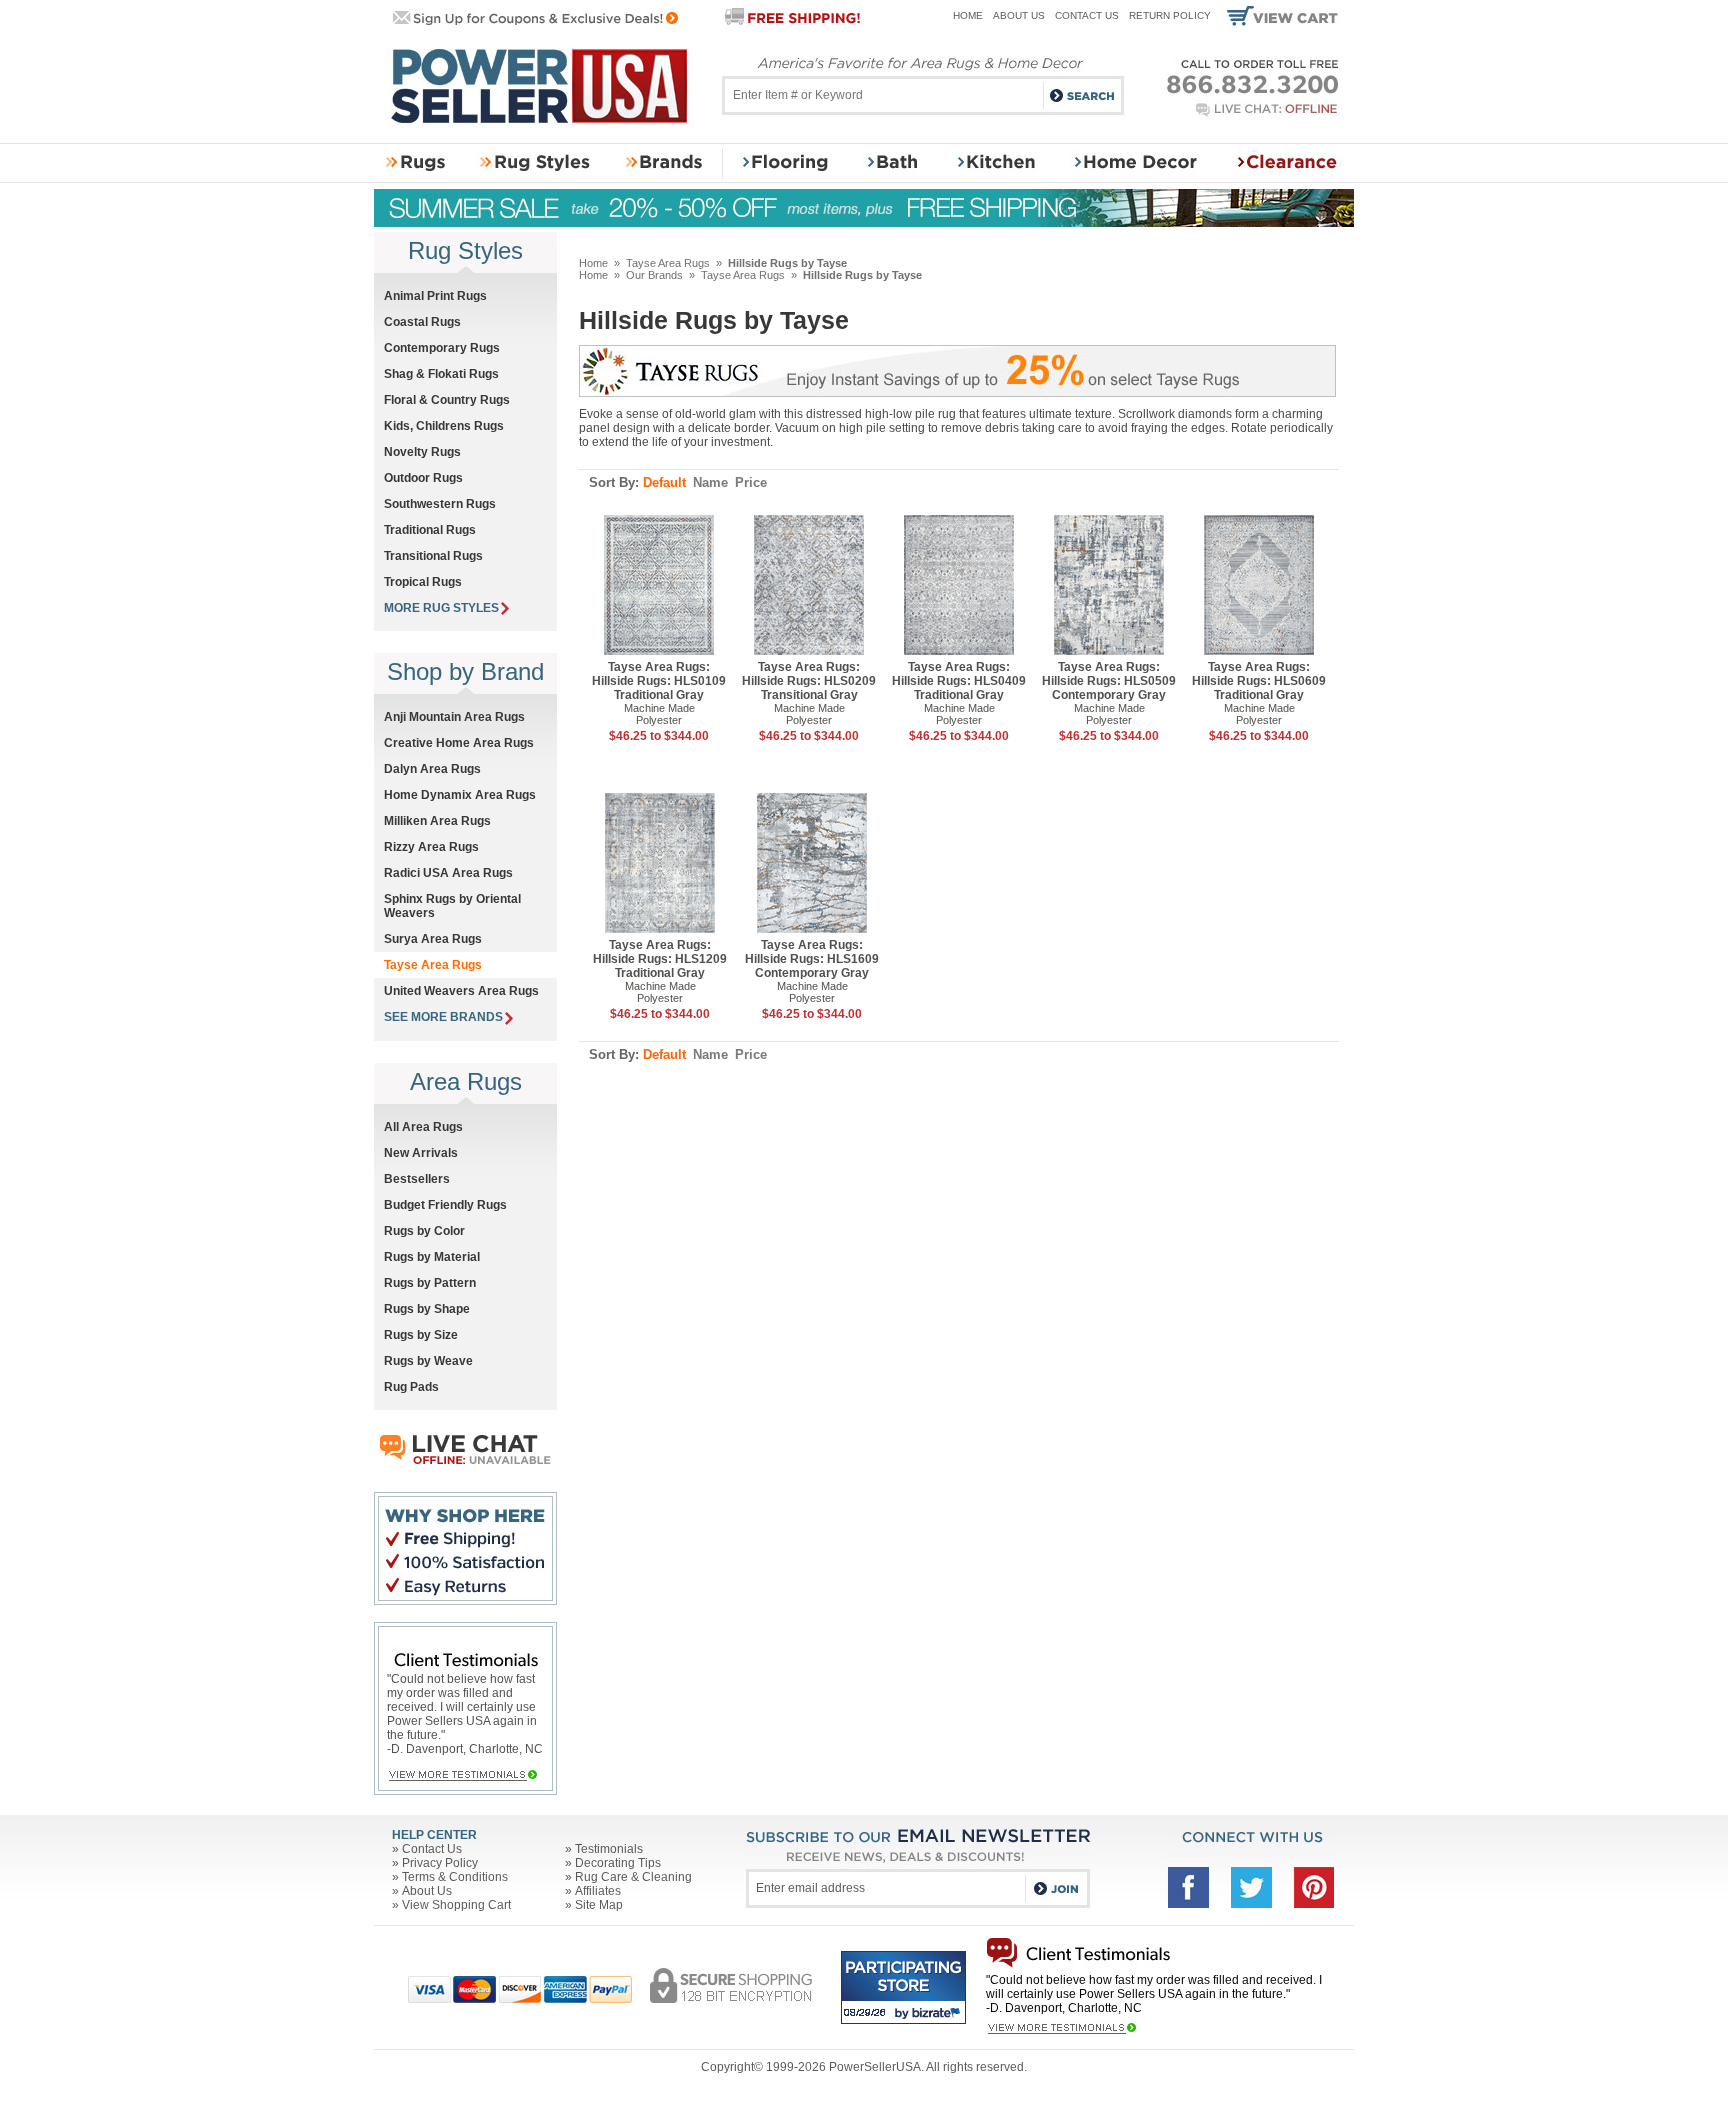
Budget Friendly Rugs (445, 1205)
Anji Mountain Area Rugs (454, 717)
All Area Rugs (423, 1127)
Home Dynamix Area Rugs (460, 795)
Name (710, 482)
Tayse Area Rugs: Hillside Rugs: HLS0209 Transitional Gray (809, 681)
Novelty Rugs (422, 452)
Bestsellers (417, 1179)
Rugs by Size (421, 1335)
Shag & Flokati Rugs (441, 374)
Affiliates (598, 1891)
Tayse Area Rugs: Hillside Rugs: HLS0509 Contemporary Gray (1109, 681)
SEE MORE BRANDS (443, 1017)
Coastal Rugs (422, 322)
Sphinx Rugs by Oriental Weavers (452, 906)
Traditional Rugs (430, 530)
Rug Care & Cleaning (633, 1877)
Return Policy (1170, 15)
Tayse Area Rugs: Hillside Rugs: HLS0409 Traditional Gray (959, 681)
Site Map (599, 1905)
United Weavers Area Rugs (461, 991)
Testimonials (609, 1849)
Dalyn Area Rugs (432, 769)
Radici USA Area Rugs (448, 873)
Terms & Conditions (455, 1877)
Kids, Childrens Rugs (444, 426)
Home (968, 15)
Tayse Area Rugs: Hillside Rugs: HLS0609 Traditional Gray (1259, 681)
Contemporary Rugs (442, 348)
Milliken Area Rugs (437, 821)
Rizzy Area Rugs (431, 847)
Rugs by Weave (428, 1361)
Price (751, 482)
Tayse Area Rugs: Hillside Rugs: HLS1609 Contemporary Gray (812, 959)
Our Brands (654, 275)
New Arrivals (421, 1153)
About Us (1019, 15)
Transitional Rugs (433, 556)
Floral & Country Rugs (447, 400)
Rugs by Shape (427, 1309)
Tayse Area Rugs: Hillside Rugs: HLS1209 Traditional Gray (660, 959)
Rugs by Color (424, 1231)
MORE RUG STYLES (441, 608)
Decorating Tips (618, 1863)
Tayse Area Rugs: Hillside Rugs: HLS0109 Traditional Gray (659, 681)
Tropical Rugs (423, 582)
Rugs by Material (432, 1257)
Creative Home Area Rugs (459, 743)
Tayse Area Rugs (668, 263)
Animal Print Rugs (435, 296)
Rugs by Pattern (430, 1283)
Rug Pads (411, 1387)
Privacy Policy (440, 1863)
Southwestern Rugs (440, 504)
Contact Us (1087, 15)
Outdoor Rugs (423, 478)
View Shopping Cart (456, 1905)
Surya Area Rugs (433, 939)
